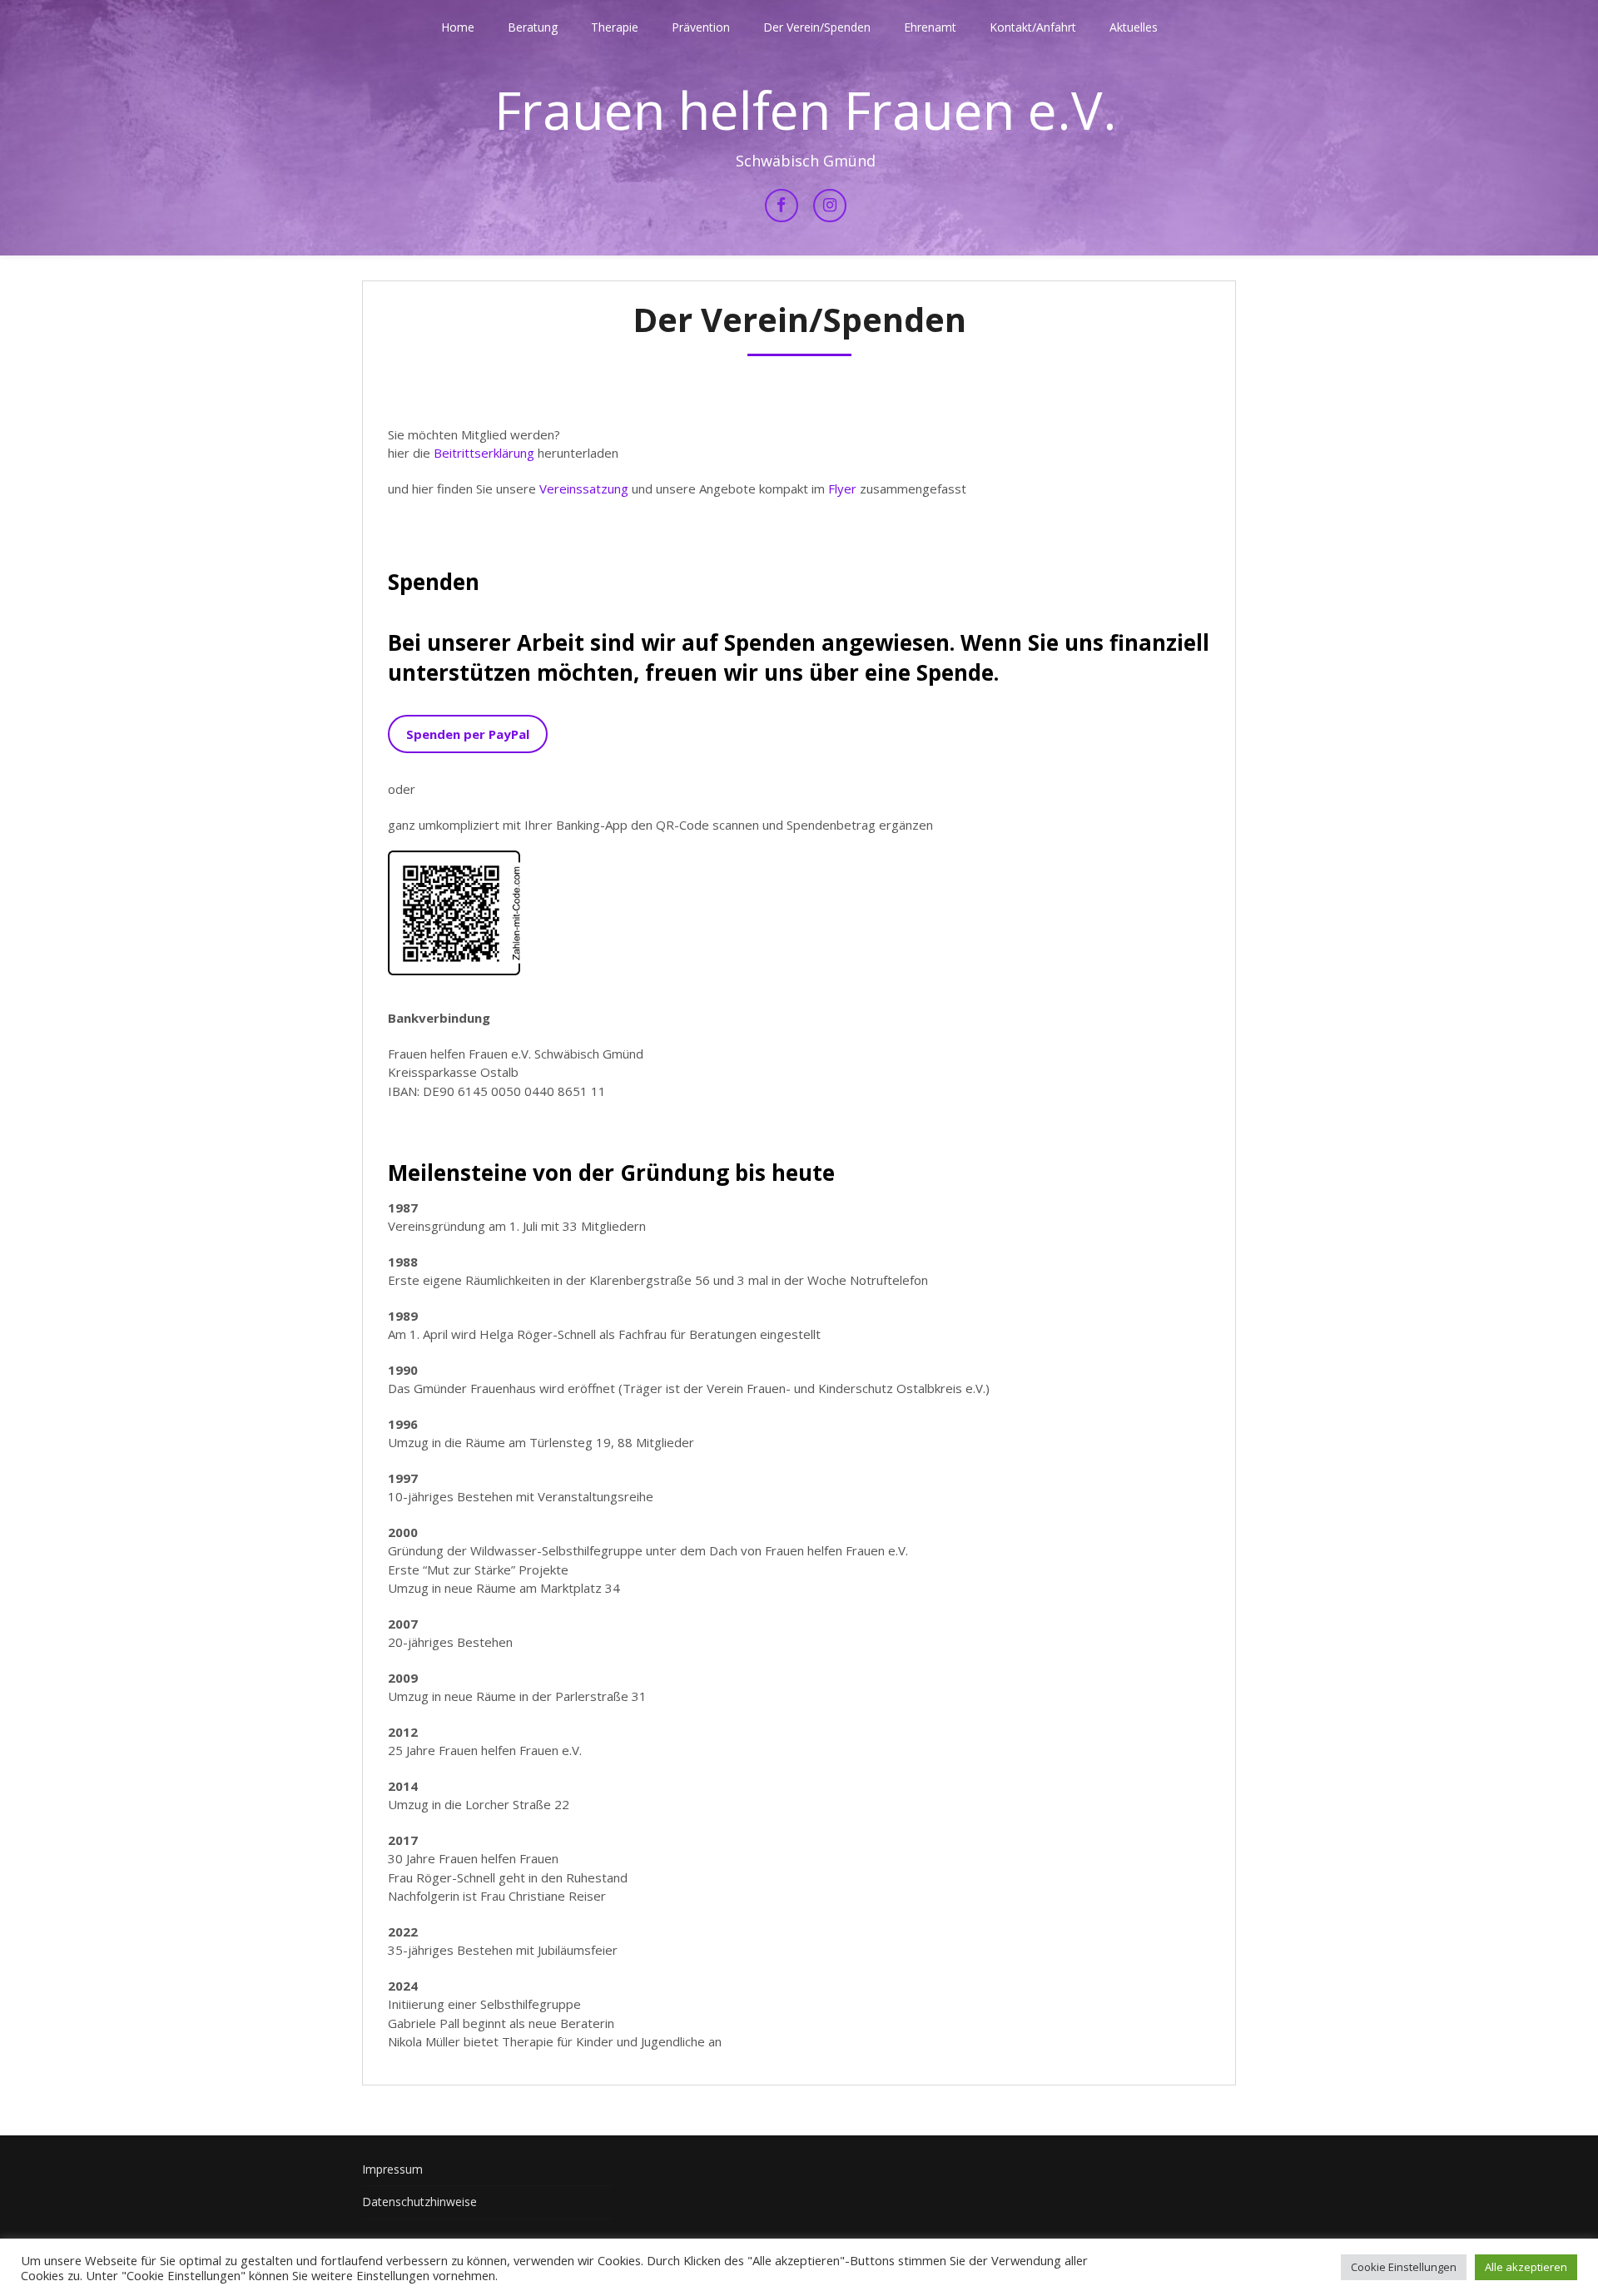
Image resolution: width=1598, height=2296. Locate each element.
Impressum (392, 2169)
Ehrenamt (930, 27)
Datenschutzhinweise (419, 2202)
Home (458, 27)
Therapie (615, 27)
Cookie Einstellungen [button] (1404, 2267)
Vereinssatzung (584, 488)
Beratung (533, 27)
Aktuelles (1134, 27)
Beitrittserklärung (484, 453)
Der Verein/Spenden (817, 27)
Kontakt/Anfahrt (1033, 27)
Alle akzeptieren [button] (1526, 2267)
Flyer (842, 488)
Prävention (701, 27)
